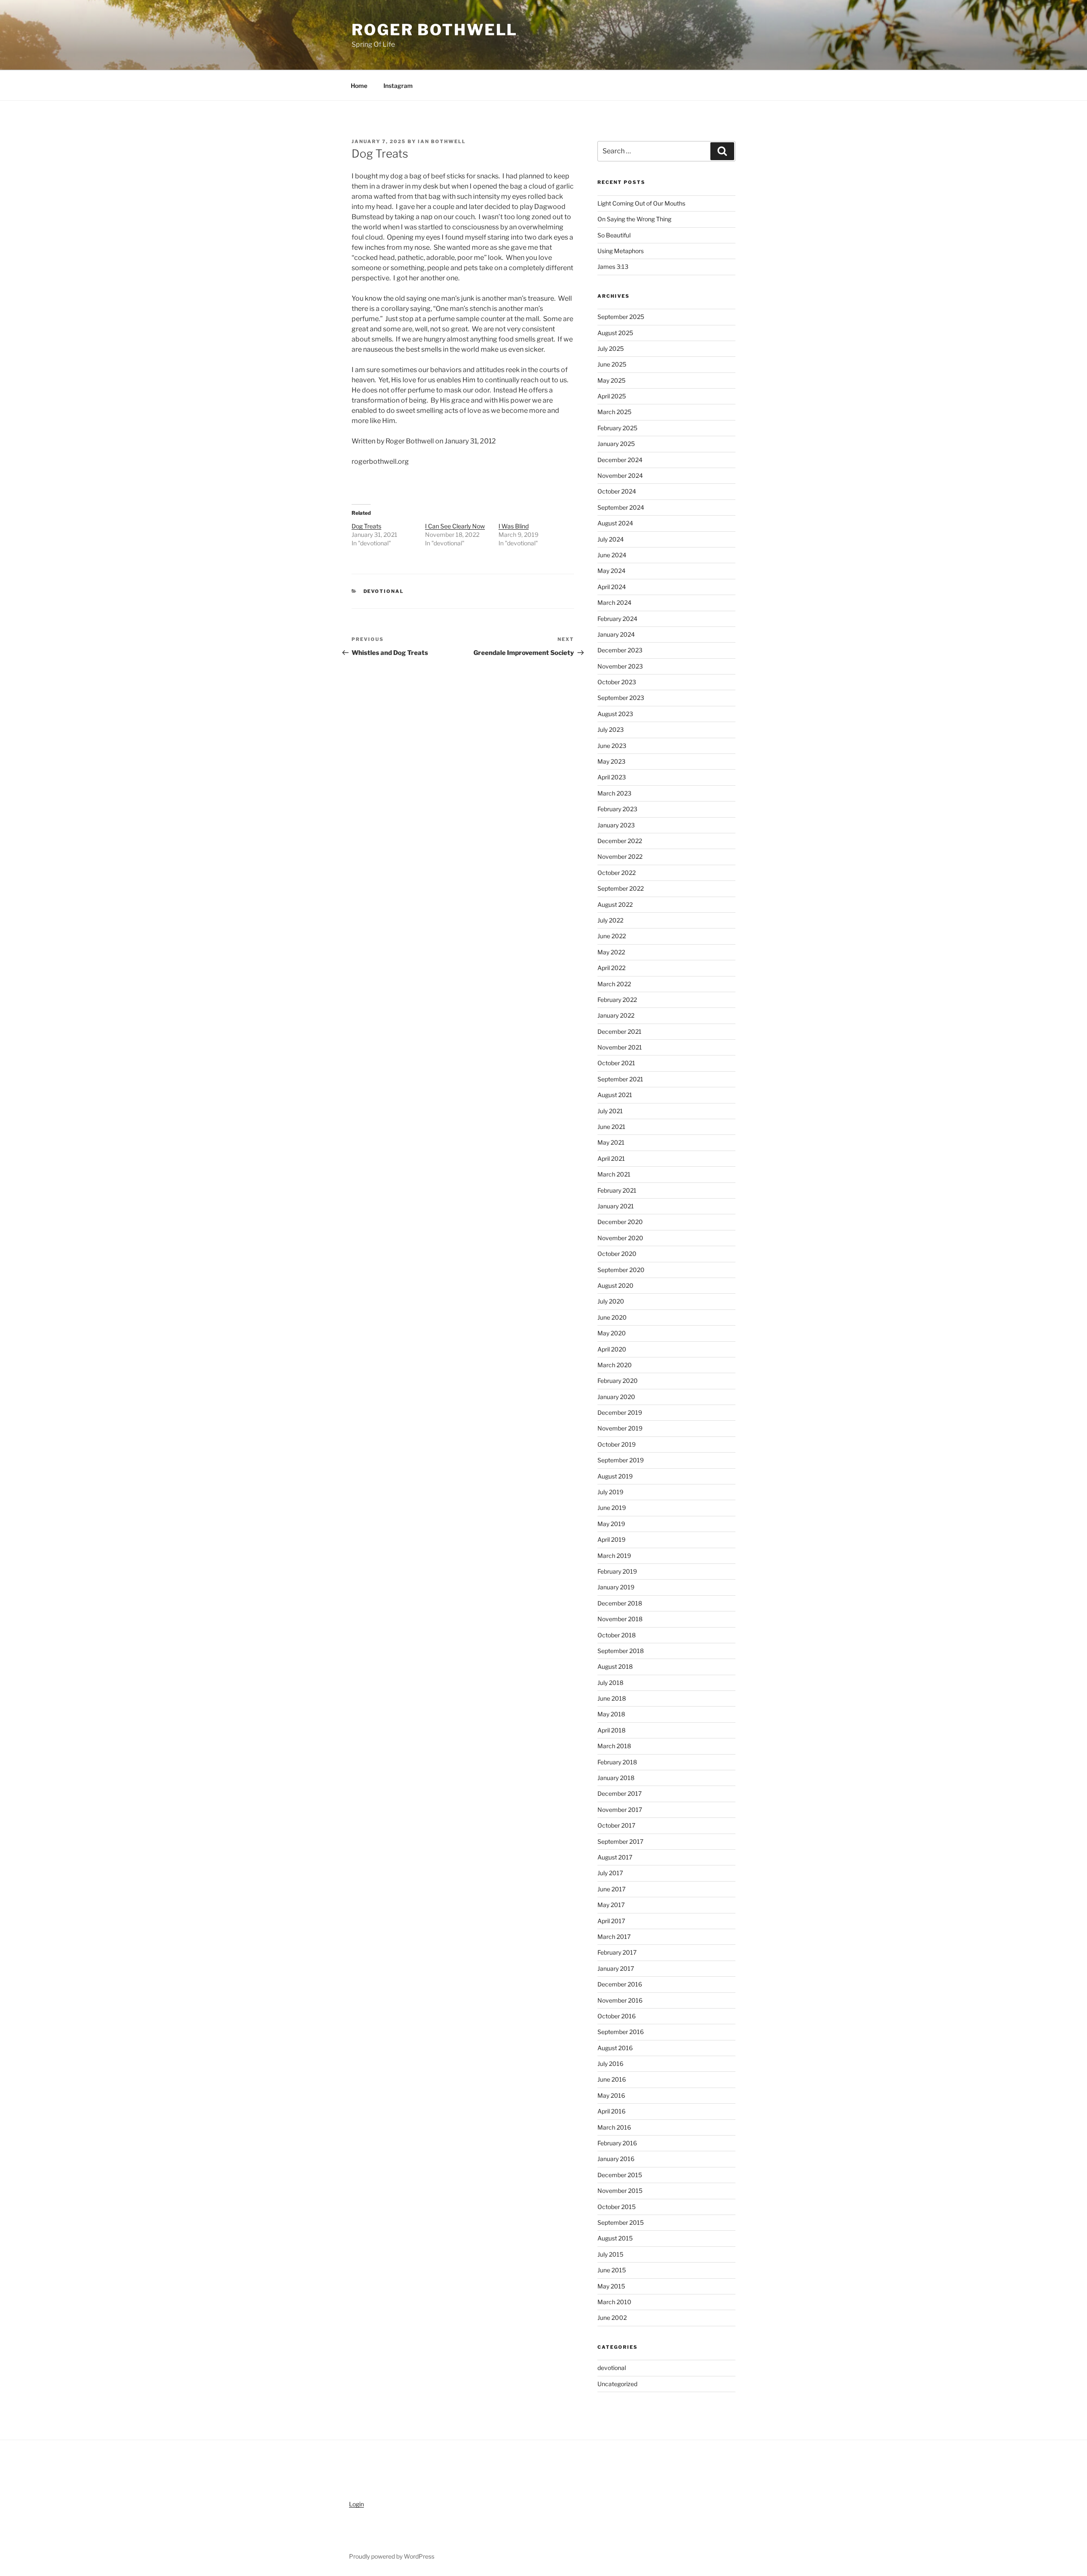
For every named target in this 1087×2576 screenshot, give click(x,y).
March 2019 (614, 1556)
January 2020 (616, 1397)
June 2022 (612, 936)
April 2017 (611, 1921)
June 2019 (612, 1508)
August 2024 (615, 523)
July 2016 (610, 2064)
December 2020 (620, 1222)
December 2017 (620, 1793)
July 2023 (611, 729)
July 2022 (610, 920)
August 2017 (615, 1857)
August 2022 (615, 904)
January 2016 (616, 2159)
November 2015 (620, 2191)
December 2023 (620, 650)
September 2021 (620, 1079)
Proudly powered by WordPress (392, 2556)
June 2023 (612, 746)
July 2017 (610, 1873)
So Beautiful (614, 235)
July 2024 (611, 539)
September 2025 (621, 317)
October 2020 (617, 1254)
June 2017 (611, 1889)
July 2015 (610, 2254)
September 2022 (621, 888)
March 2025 (614, 412)
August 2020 (615, 1285)
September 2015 (621, 2222)
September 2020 (621, 1270)
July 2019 (610, 1492)
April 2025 (612, 396)
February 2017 (617, 1952)
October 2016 (617, 2016)
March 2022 (614, 984)
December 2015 (620, 2175)
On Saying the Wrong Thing (634, 219)
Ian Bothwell (442, 141)
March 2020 (615, 1365)
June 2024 (612, 555)
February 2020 (618, 1381)
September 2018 (621, 1651)
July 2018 (610, 1683)
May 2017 (611, 1905)
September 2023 (621, 698)
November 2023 (620, 666)
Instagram (398, 86)
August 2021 (615, 1095)
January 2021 (616, 1206)
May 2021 (611, 1142)
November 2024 (620, 475)
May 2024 (611, 571)
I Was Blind (514, 526)
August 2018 (615, 1666)
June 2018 (612, 1698)
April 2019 (611, 1539)
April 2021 (611, 1158)
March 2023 (614, 793)
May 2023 (611, 761)
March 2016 (614, 2127)
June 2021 (611, 1127)
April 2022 (611, 968)
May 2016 (611, 2095)
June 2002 (612, 2318)
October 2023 (617, 682)
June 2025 (612, 364)
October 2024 (617, 491)
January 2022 (616, 1015)
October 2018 (617, 1635)
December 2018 (620, 1603)
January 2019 (616, 1587)
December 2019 (620, 1412)
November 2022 (620, 856)
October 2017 (616, 1825)
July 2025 (611, 348)
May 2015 (611, 2286)
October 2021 (616, 1063)
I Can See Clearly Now (455, 526)
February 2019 (617, 1571)
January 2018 (616, 1778)
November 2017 (620, 1810)
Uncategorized (617, 2384)
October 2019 (617, 1444)
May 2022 (611, 952)
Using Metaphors (621, 251)
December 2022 (620, 841)
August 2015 (615, 2238)
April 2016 (611, 2111)
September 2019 (621, 1460)
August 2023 (615, 714)
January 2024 (616, 634)
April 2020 (612, 1349)
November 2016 (620, 2000)
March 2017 (614, 1937)
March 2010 (614, 2302)
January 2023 (616, 825)
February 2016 (617, 2143)
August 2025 (615, 333)
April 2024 (612, 587)
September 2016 (621, 2032)
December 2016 (620, 1984)
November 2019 (620, 1428)
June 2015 (612, 2270)
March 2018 (614, 1746)
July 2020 (611, 1301)
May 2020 (612, 1333)
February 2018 (617, 1762)
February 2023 (617, 809)
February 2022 (617, 1000)
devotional (384, 591)
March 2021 (614, 1174)
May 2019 (611, 1524)
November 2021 (620, 1047)
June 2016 (612, 2079)
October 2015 (617, 2207)
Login (356, 2504)
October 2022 (617, 873)
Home (359, 86)
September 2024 (621, 507)
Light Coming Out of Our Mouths (641, 203)
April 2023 (612, 777)
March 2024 (614, 602)
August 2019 (615, 1476)
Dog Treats (366, 526)
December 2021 (620, 1031)
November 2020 (620, 1238)
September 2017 (620, 1841)
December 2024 (620, 460)
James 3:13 (613, 267)
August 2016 (615, 2048)
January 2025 (616, 444)
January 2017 (616, 1968)
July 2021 (610, 1111)
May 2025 (611, 380)
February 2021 (617, 1190)
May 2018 (611, 1714)
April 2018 (611, 1730)
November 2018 (620, 1619)
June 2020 (612, 1317)
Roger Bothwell (435, 30)
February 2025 (617, 428)
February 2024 (617, 619)
